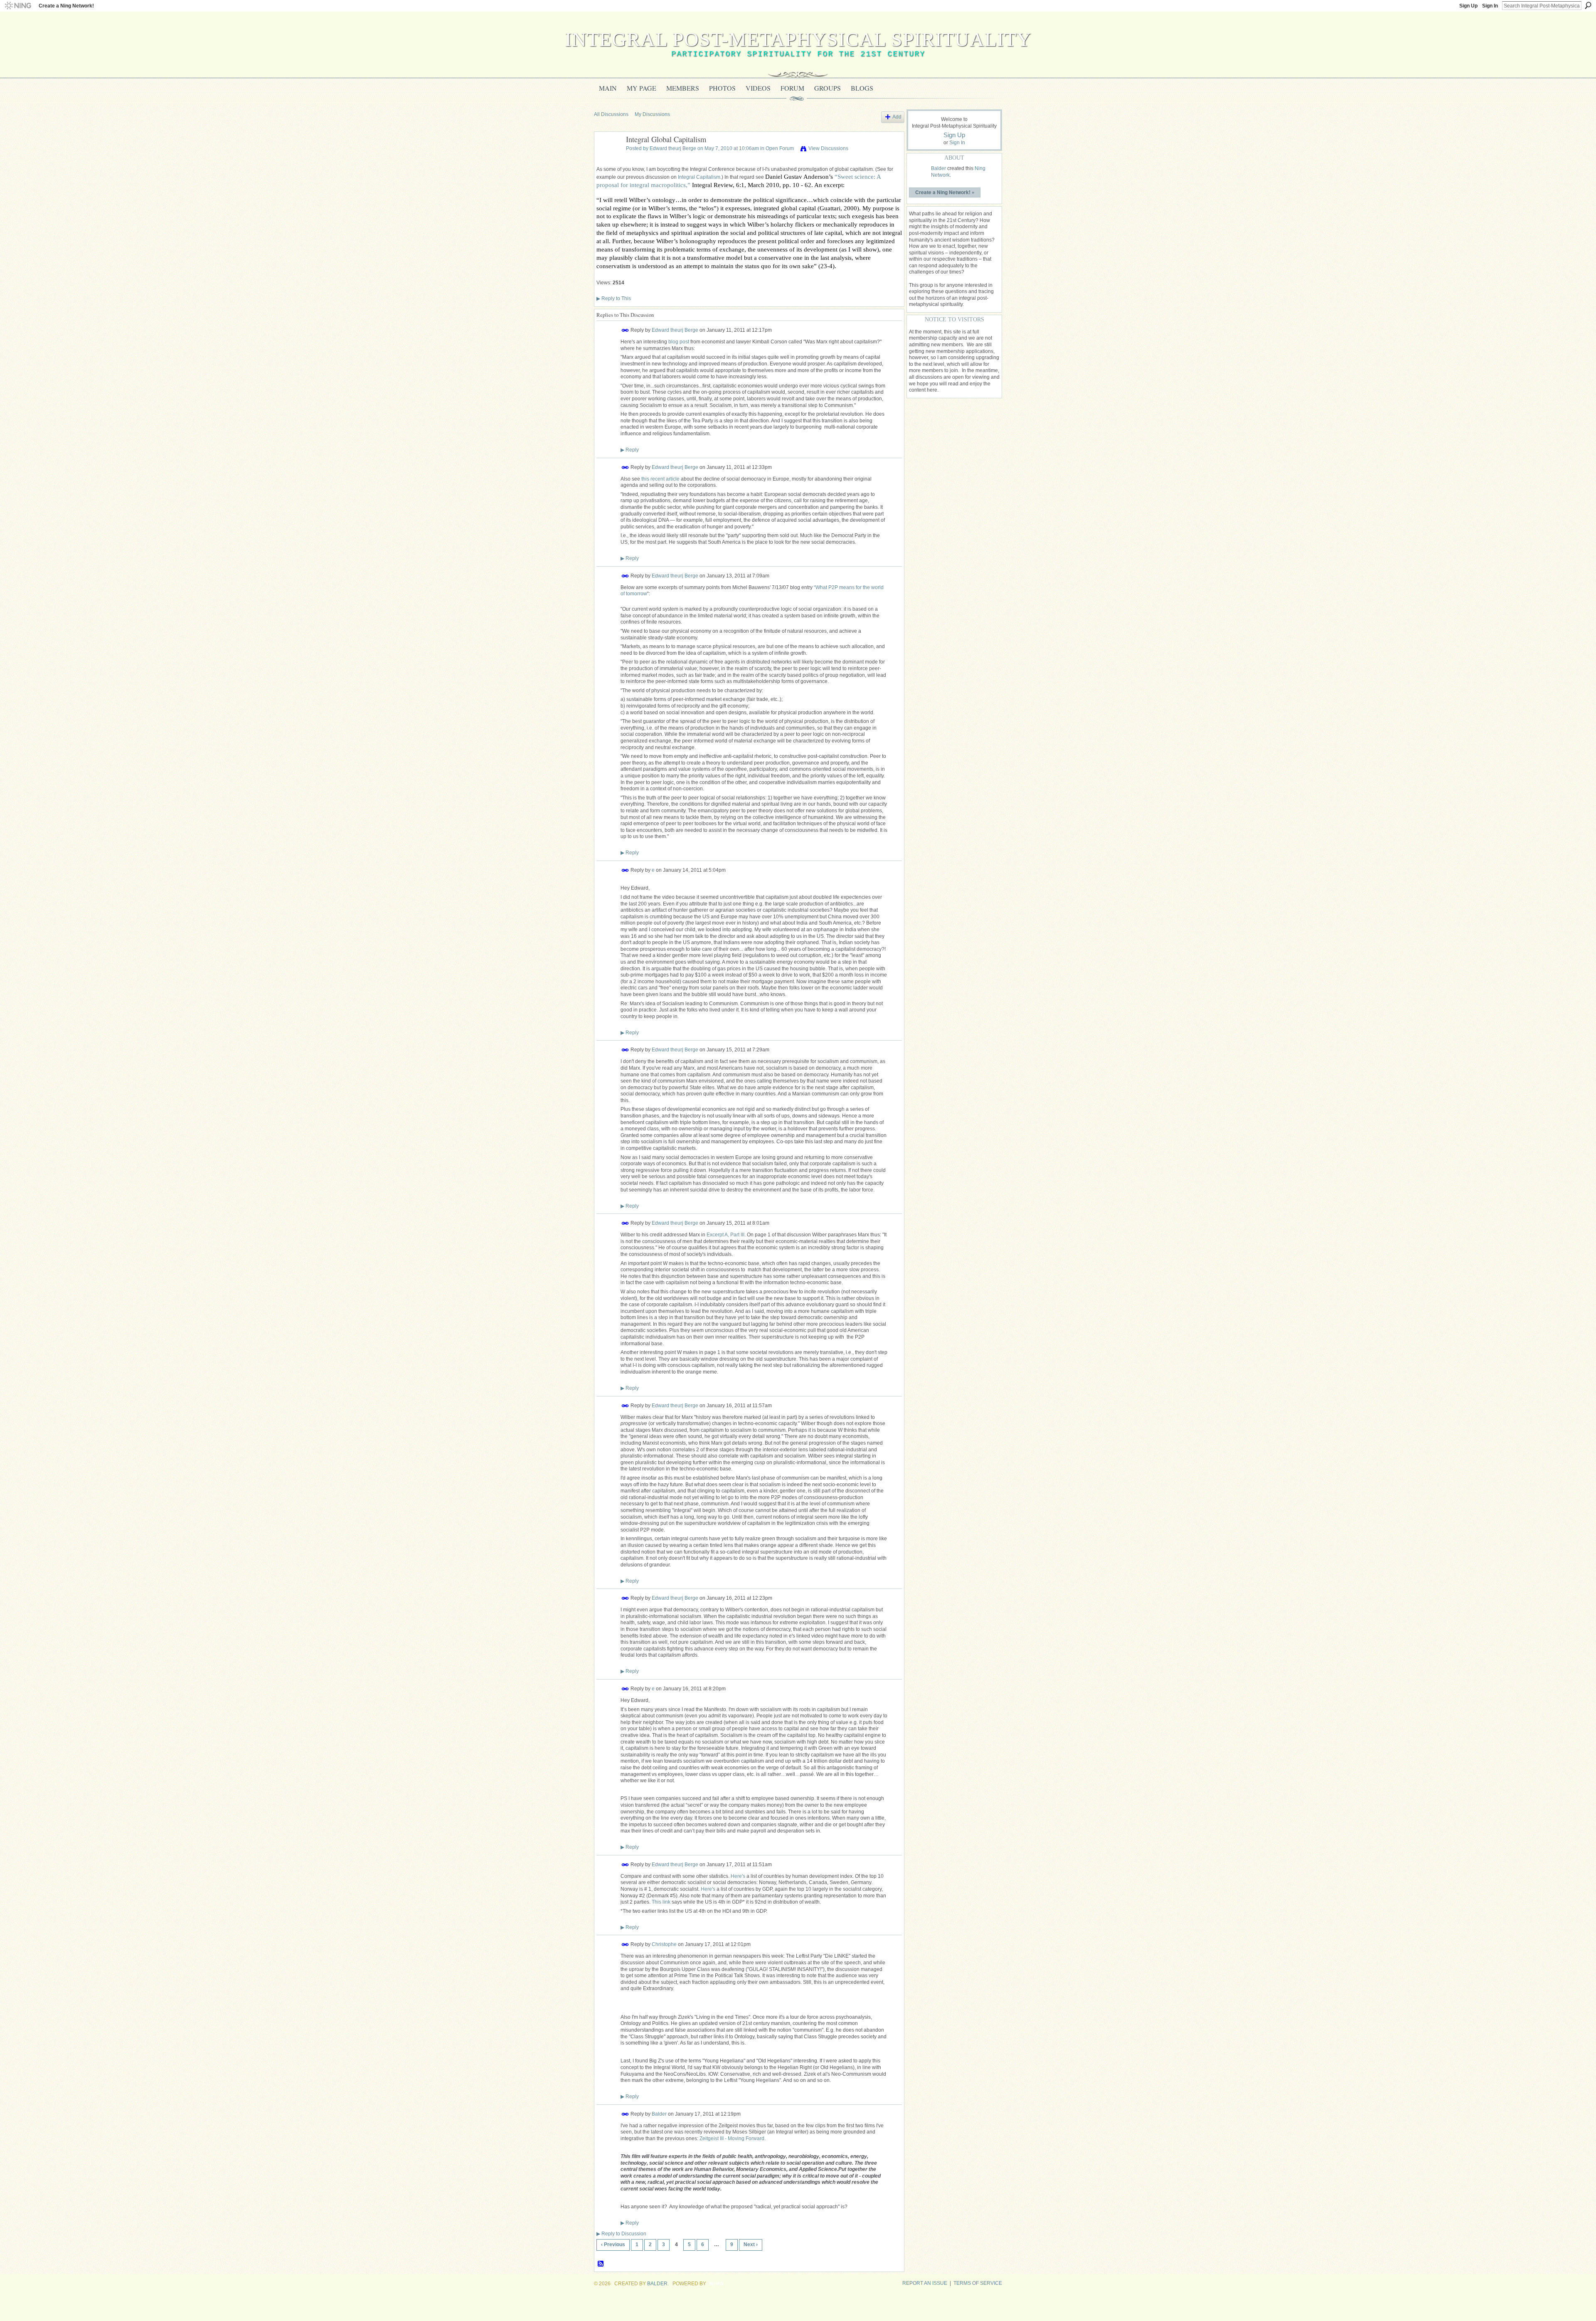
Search (1588, 5)
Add (897, 117)
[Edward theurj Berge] (608, 158)
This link (661, 1902)
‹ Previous (613, 2245)
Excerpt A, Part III (725, 1235)
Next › (751, 2245)
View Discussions (828, 148)
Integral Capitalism (699, 177)
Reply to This (614, 298)
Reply (630, 450)
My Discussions (652, 114)
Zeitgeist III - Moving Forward (732, 2138)
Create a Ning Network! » (945, 192)
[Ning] (18, 6)
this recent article (660, 479)
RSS (601, 2264)
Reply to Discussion (621, 2234)
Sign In (1490, 6)
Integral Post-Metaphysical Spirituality (798, 39)
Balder (659, 2114)
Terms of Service (978, 2283)
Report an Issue (925, 2283)
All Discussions (611, 114)
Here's (738, 1876)
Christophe (664, 1944)
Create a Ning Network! (66, 6)
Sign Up (1468, 6)
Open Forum (780, 148)
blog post (679, 342)
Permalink (625, 330)
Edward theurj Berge (673, 148)
